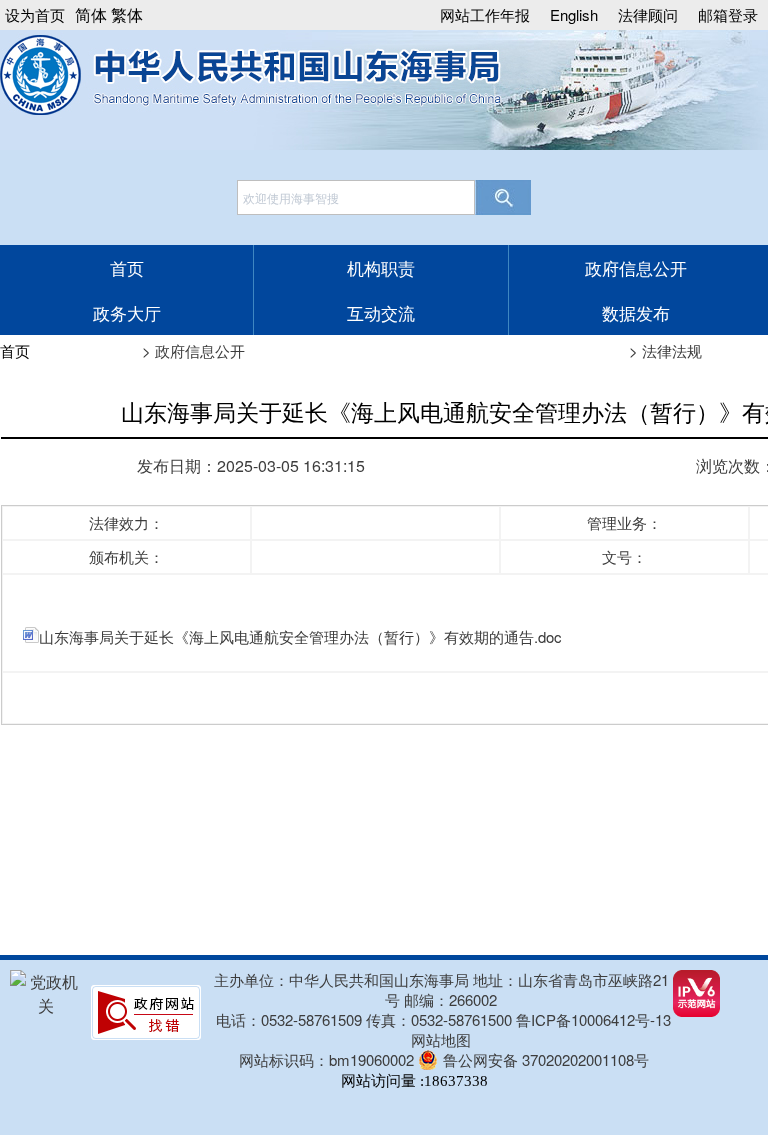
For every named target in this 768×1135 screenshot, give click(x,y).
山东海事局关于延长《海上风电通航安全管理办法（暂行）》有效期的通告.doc (300, 636)
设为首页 (35, 14)
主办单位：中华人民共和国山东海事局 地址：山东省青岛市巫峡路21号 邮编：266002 (441, 990)
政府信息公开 (636, 267)
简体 (91, 14)
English (574, 14)
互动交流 (381, 312)
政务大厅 (127, 312)
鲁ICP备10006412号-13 (593, 1020)
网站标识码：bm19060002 (326, 1059)
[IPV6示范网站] (696, 1010)
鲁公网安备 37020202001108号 (546, 1059)
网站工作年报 (485, 14)
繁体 (127, 14)
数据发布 (636, 312)
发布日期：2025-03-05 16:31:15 (251, 465)
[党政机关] (45, 1005)
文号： (624, 556)
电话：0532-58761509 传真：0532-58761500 (366, 1019)
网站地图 (441, 1040)
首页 (127, 267)
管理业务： (624, 522)
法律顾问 (648, 14)
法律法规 (672, 350)
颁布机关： (126, 556)
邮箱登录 (728, 14)
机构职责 (381, 267)
